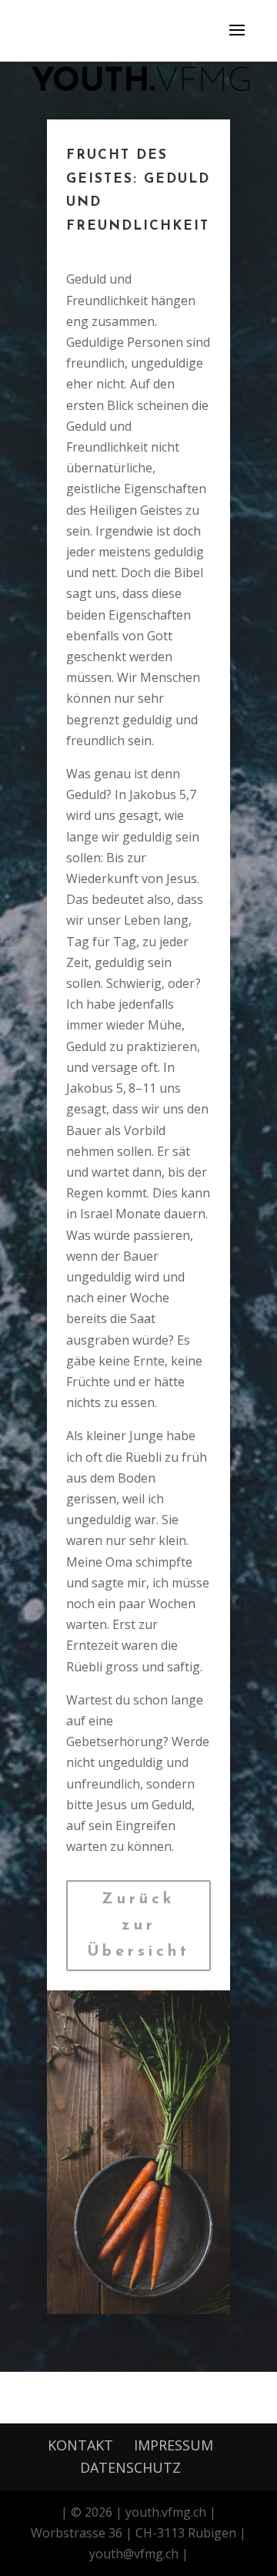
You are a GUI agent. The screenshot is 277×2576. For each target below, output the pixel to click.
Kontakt (80, 2445)
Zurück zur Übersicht (138, 1926)
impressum (174, 2445)
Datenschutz (130, 2467)
